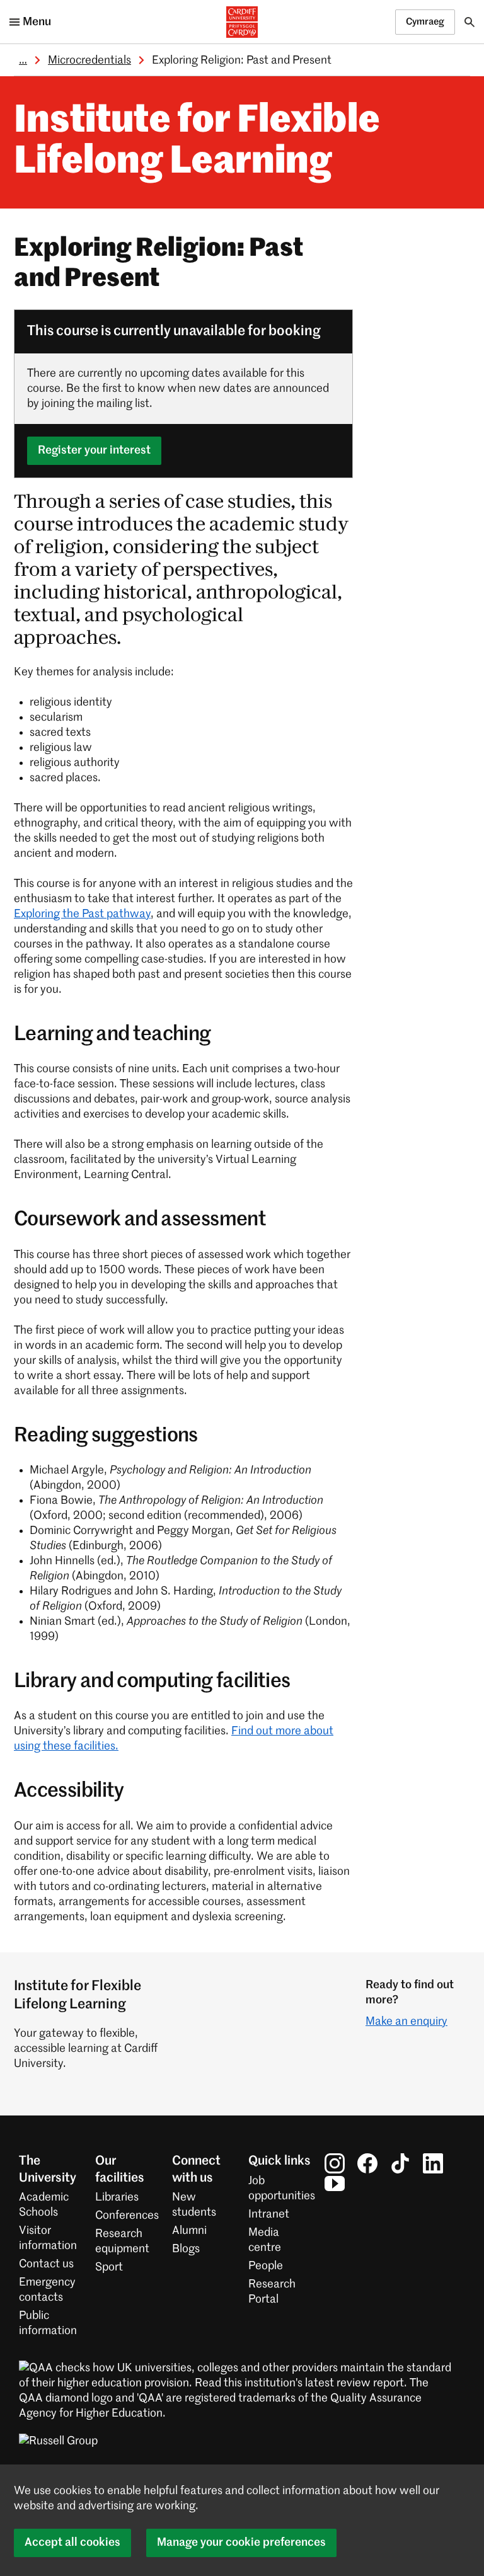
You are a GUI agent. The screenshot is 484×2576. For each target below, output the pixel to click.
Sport (109, 2267)
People (266, 2266)
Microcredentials (89, 60)
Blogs (186, 2249)
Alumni (189, 2231)
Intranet (269, 2214)
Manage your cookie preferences (241, 2543)
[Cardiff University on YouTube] (335, 2184)
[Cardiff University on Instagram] (335, 2163)
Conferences (127, 2216)
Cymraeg (425, 22)
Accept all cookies (72, 2543)
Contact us (46, 2264)
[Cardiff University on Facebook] (367, 2163)
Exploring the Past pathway (82, 914)
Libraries (117, 2197)
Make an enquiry (406, 2022)
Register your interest (94, 450)
